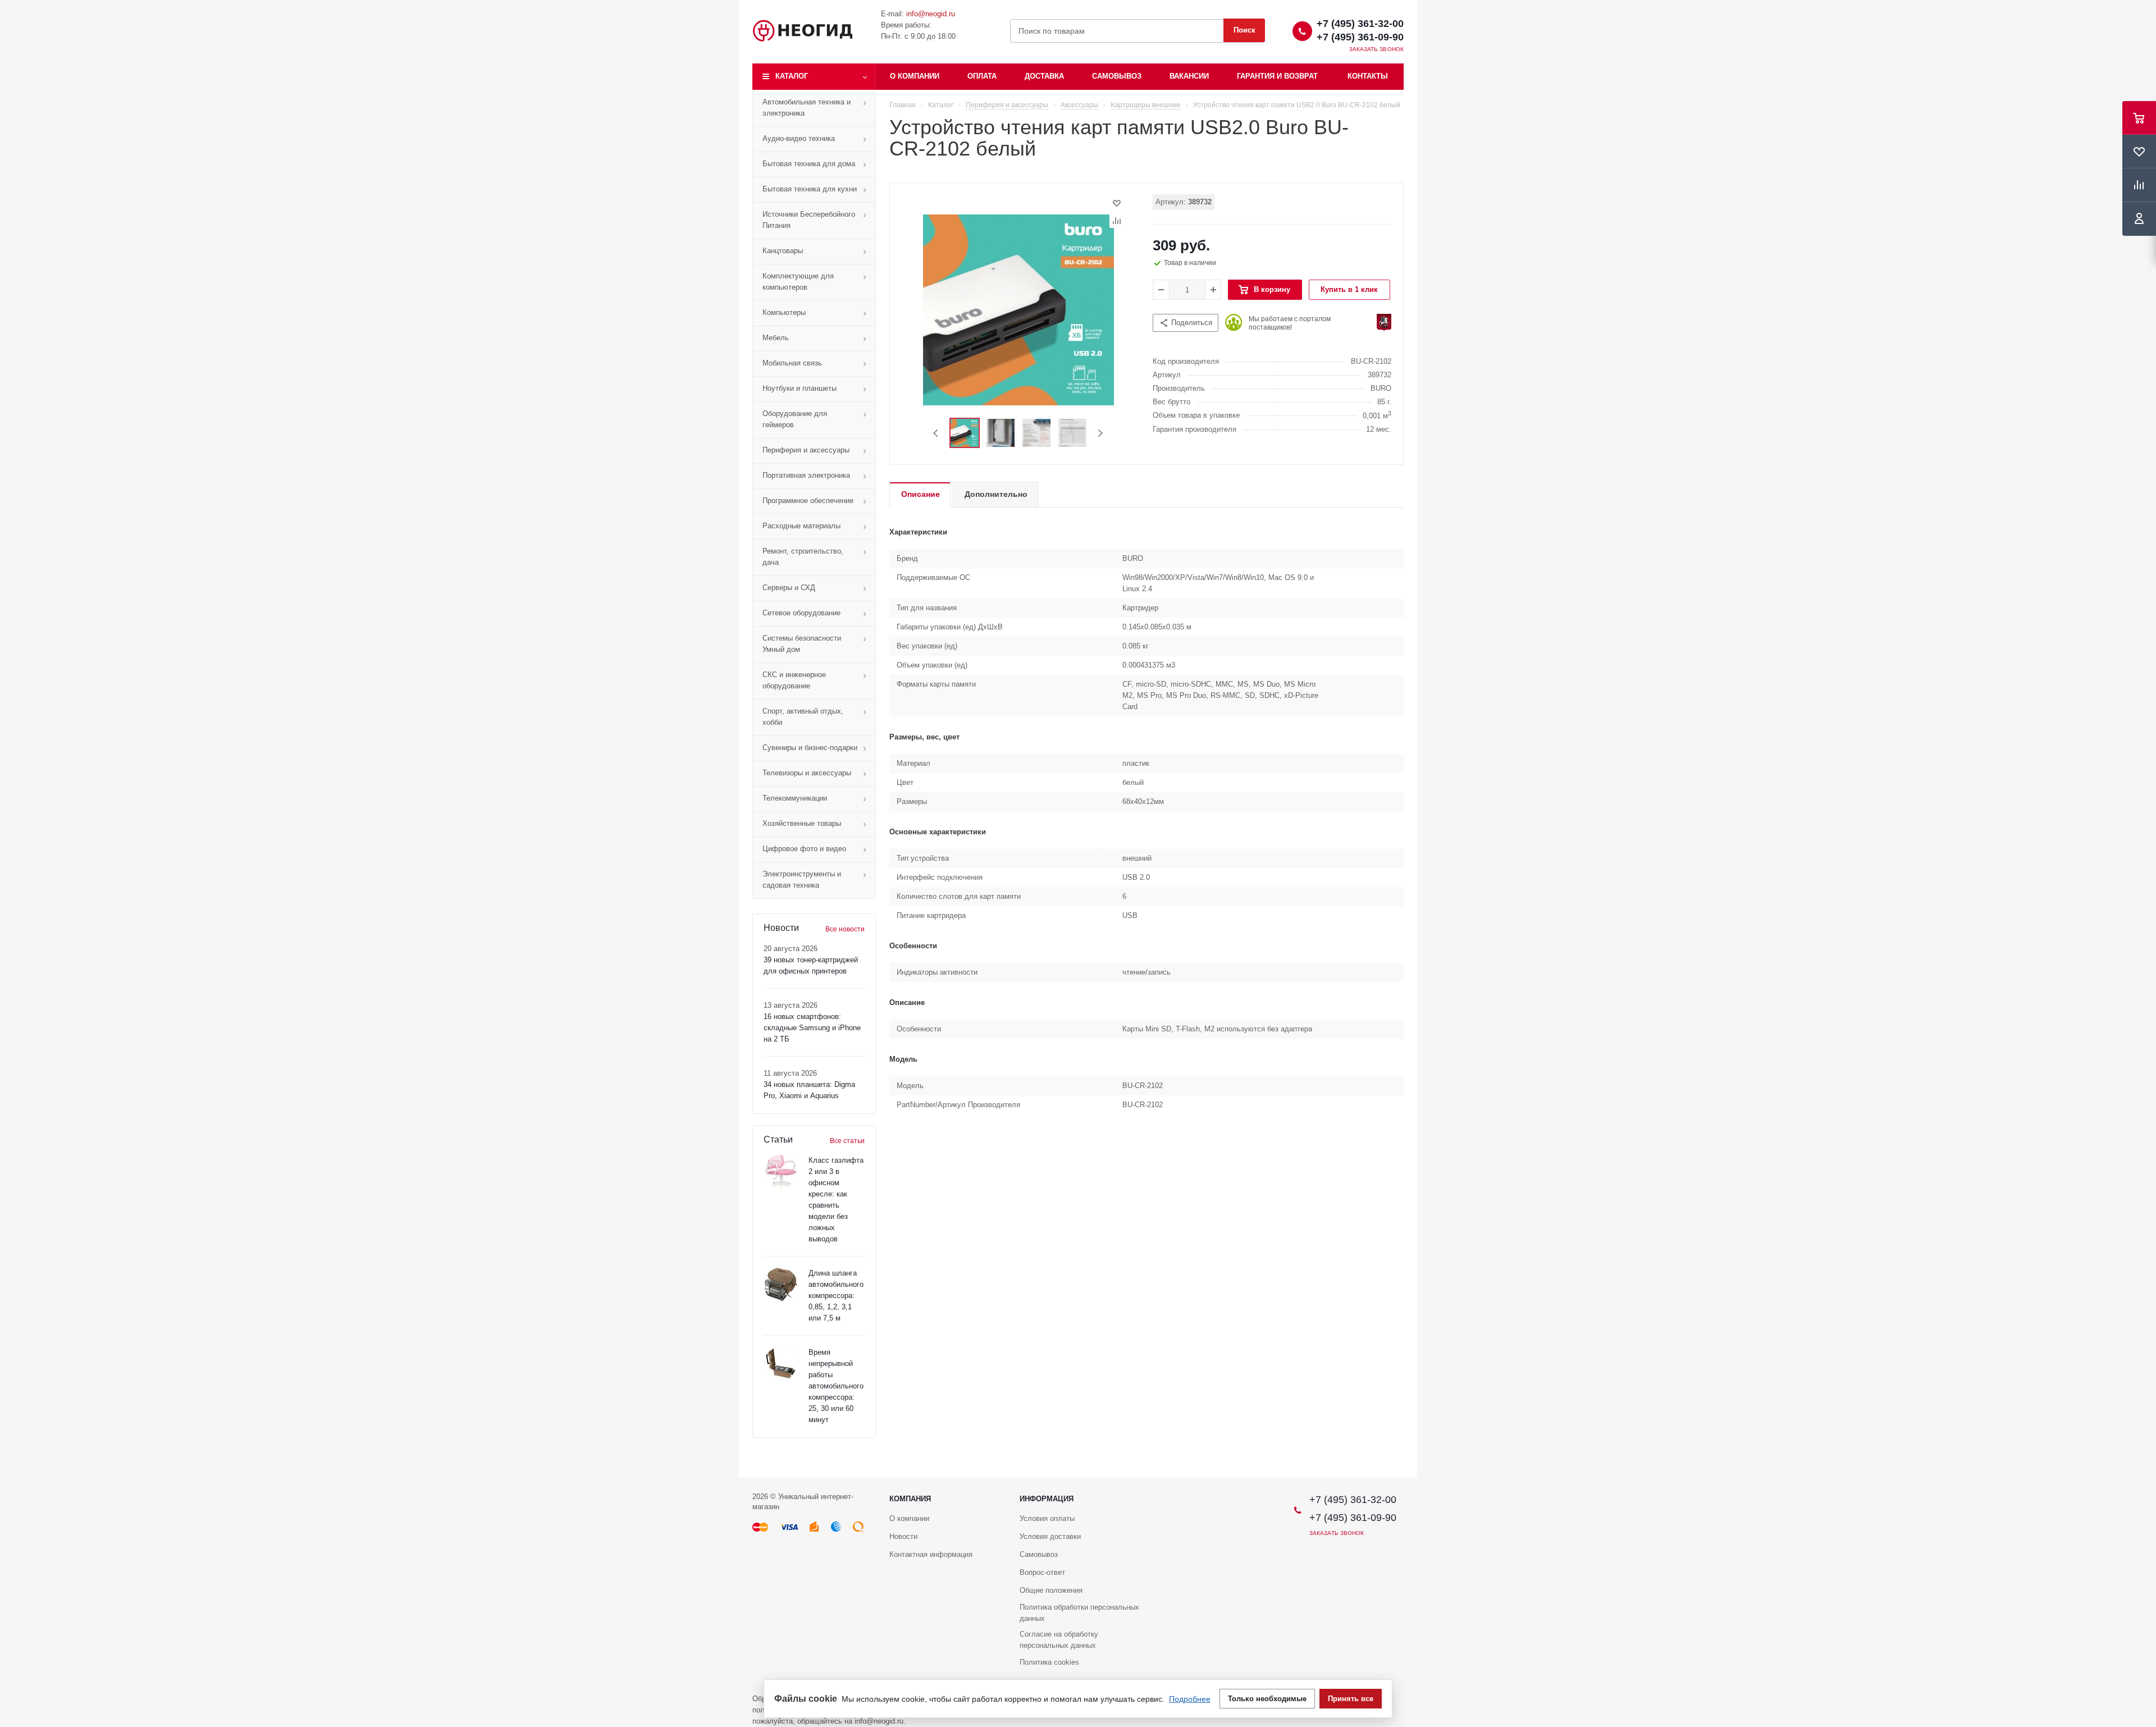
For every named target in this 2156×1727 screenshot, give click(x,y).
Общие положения (1051, 1590)
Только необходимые (1267, 1699)
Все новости (845, 929)
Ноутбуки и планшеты (800, 388)
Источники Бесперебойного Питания (809, 220)
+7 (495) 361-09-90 (1360, 37)
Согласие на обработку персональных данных (1059, 1640)
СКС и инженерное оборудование (794, 680)
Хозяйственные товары (802, 823)
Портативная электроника (806, 475)
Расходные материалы (801, 526)
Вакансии (1189, 76)
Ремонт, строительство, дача (803, 557)
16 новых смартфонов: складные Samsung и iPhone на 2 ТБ (812, 1028)
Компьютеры (784, 312)
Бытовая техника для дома (809, 164)
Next (1100, 433)
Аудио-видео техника (799, 138)
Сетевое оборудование (801, 613)
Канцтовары (783, 251)
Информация (1047, 1499)
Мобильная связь (792, 363)
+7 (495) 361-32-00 (1360, 24)
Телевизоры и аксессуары (807, 773)
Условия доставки (1050, 1536)
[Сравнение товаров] (2139, 185)
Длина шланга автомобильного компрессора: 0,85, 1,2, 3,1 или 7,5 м (836, 1296)
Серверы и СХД (789, 588)
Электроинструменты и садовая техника (802, 880)
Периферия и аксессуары (806, 450)
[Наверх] (2142, 1472)
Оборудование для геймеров (795, 419)
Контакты (1368, 76)
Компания (910, 1499)
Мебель (776, 338)
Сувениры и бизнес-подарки (810, 748)
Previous (936, 433)
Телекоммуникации (795, 798)
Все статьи (847, 1141)
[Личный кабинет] (2139, 219)
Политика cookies (1049, 1662)
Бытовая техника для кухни (810, 189)
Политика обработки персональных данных (1079, 1613)
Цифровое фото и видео (804, 849)
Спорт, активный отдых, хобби (803, 717)
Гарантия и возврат (1277, 76)
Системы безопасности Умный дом (802, 644)
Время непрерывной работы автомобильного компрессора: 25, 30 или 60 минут (836, 1386)
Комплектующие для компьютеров (798, 282)
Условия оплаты (1047, 1518)
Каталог (792, 76)
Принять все (1351, 1699)
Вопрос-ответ (1042, 1572)
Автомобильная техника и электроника (807, 108)
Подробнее (1190, 1699)
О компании (915, 76)
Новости (903, 1536)
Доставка (1044, 76)
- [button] (1161, 290)
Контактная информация (931, 1554)
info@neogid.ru (931, 14)
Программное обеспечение (808, 501)
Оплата (982, 76)
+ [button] (1213, 290)
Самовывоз (1117, 76)
